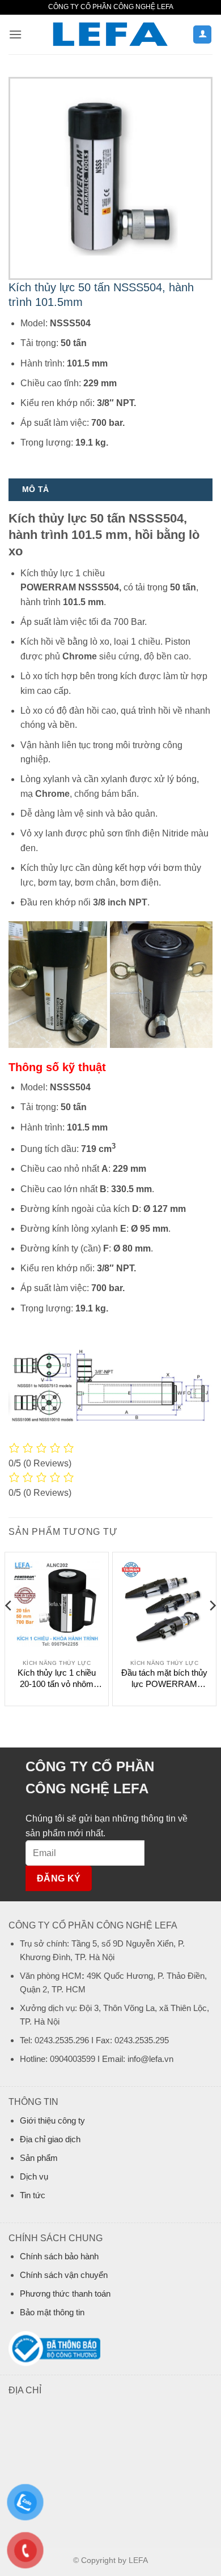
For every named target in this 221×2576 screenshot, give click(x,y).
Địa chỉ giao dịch (50, 2139)
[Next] (212, 1628)
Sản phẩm (39, 2158)
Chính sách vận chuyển (64, 2275)
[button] (15, 34)
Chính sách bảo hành (59, 2256)
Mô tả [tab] (35, 489)
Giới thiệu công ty (52, 2120)
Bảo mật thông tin (52, 2312)
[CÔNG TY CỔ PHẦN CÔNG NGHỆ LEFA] (110, 35)
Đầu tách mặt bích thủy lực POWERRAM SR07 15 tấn (164, 1679)
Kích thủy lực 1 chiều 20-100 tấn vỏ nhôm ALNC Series (57, 1679)
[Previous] (9, 1628)
